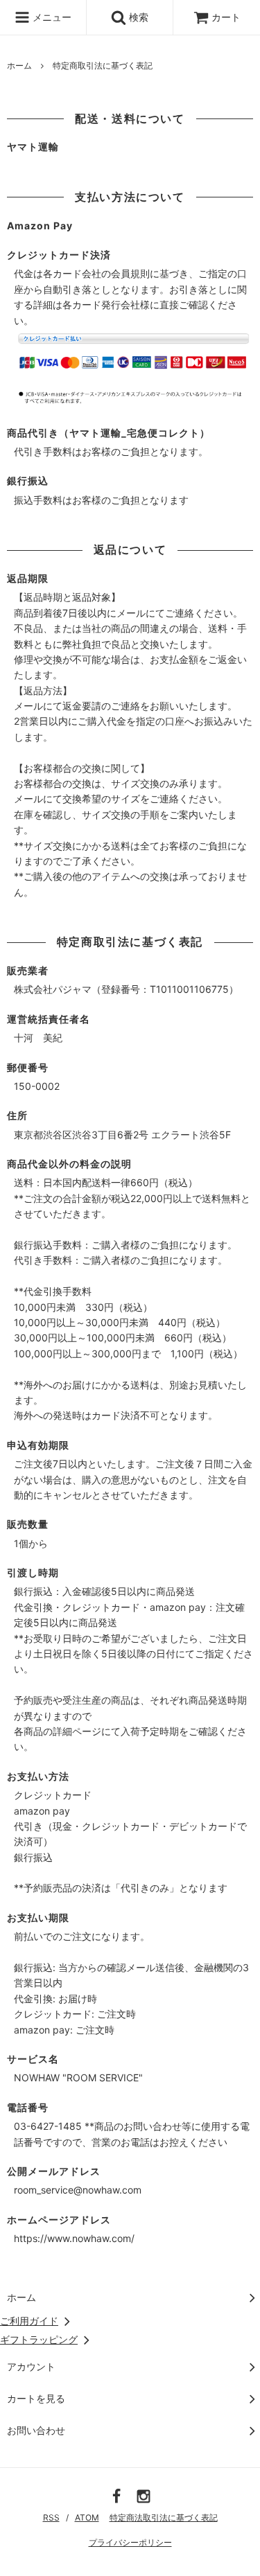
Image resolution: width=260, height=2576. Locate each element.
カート (226, 17)
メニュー (51, 17)
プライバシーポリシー (130, 2542)
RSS (51, 2517)
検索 (137, 17)
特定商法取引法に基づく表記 (164, 2517)
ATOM (87, 2517)
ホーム (19, 65)
